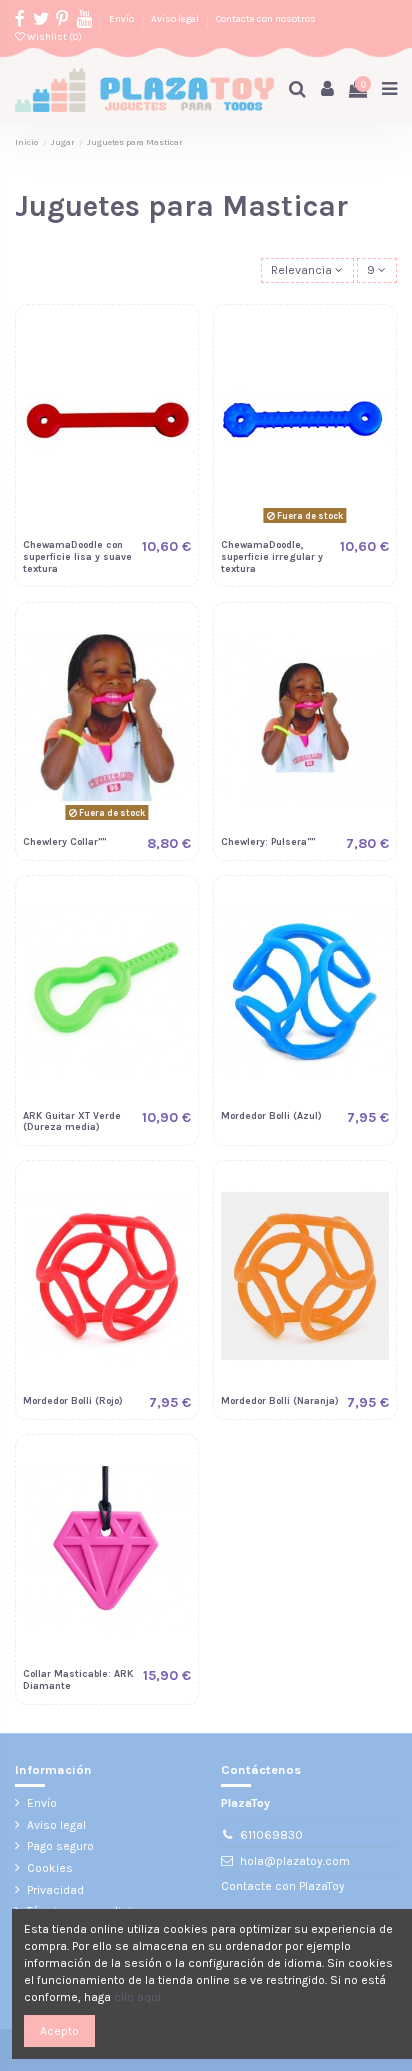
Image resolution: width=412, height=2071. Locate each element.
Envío (122, 18)
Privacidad (55, 1890)
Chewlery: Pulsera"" (268, 841)
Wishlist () (53, 36)
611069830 (271, 1835)
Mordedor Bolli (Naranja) (280, 1400)
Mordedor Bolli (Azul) (271, 1115)
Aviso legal (176, 18)
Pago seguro (60, 1846)
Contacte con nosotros (266, 18)
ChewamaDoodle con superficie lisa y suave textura (77, 556)
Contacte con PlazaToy (283, 1886)
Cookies (50, 1868)
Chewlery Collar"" (64, 841)
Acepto (59, 2031)
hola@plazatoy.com (295, 1861)
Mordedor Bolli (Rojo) (73, 1400)
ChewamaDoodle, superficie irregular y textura (272, 556)
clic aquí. (138, 1997)
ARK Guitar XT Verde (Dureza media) (72, 1121)
